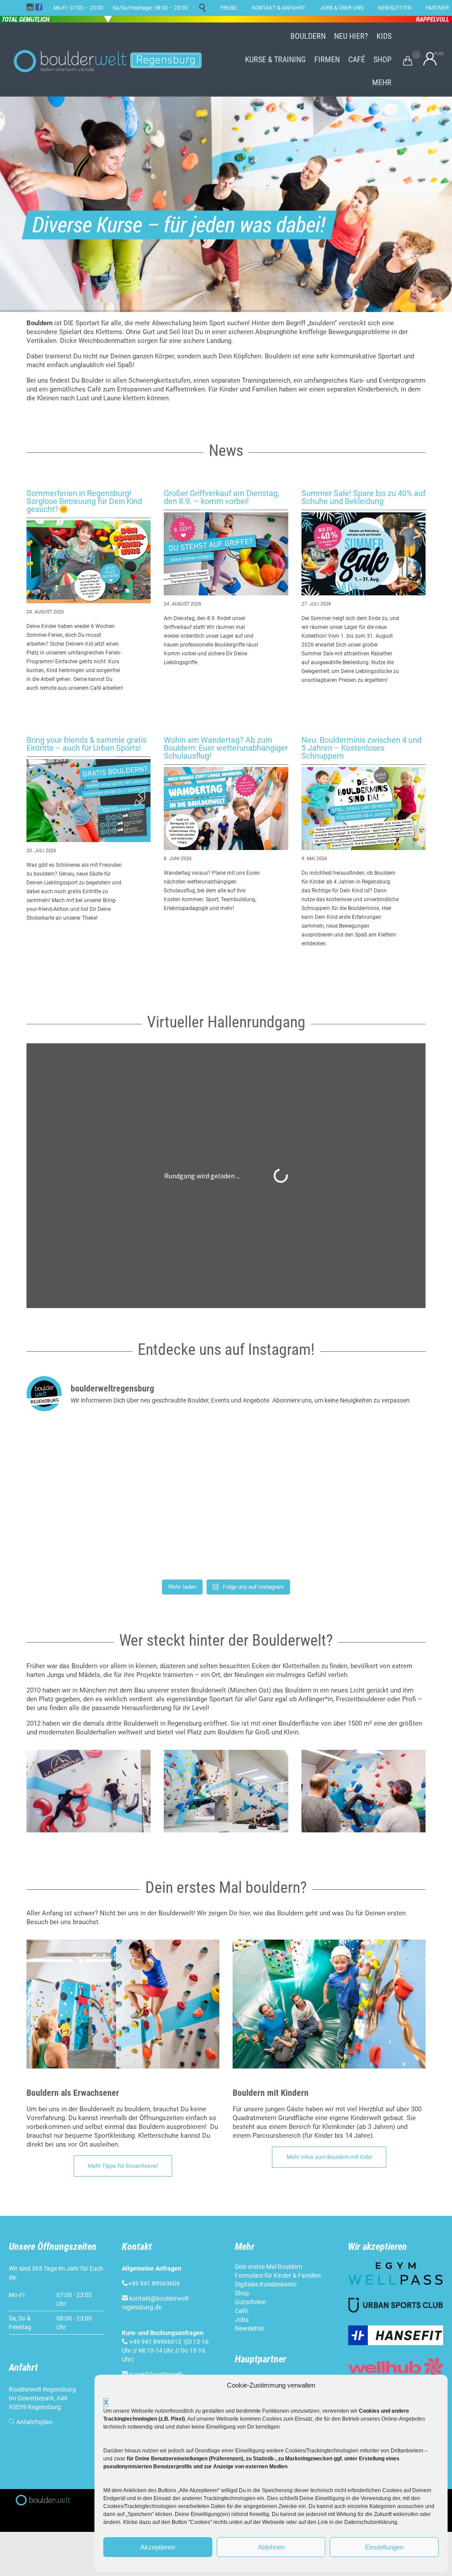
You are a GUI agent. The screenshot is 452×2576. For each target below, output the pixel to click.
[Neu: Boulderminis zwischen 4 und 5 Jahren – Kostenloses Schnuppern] (363, 809)
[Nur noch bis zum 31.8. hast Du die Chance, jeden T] (92, 1536)
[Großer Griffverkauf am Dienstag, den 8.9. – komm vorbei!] (226, 554)
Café (241, 2311)
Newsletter (250, 2328)
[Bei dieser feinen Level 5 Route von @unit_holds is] (226, 1536)
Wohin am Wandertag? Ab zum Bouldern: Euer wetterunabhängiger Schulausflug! (226, 748)
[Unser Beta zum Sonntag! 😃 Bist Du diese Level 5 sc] (92, 1458)
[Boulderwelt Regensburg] (115, 60)
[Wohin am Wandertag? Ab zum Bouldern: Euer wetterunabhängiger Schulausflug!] (226, 809)
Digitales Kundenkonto (266, 2284)
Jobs (242, 2320)
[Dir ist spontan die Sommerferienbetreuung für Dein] (226, 1458)
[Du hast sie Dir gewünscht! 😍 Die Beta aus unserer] (360, 1458)
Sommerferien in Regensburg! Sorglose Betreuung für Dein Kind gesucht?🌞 (84, 501)
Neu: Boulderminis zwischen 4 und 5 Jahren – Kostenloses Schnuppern (362, 748)
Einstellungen (384, 2547)
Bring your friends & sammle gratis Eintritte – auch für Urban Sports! (87, 744)
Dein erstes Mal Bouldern (269, 2267)
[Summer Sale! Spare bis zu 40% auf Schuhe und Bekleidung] (363, 554)
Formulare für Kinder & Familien (278, 2275)
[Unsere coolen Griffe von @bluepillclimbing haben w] (360, 1536)
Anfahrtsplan (34, 2422)
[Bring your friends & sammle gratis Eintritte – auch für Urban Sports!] (89, 801)
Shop (242, 2293)
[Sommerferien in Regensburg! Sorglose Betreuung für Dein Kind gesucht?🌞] (89, 562)
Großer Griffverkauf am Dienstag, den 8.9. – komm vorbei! (222, 497)
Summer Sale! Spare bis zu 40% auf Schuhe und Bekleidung (363, 497)
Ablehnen (271, 2547)
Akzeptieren (158, 2547)
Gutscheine (250, 2302)
